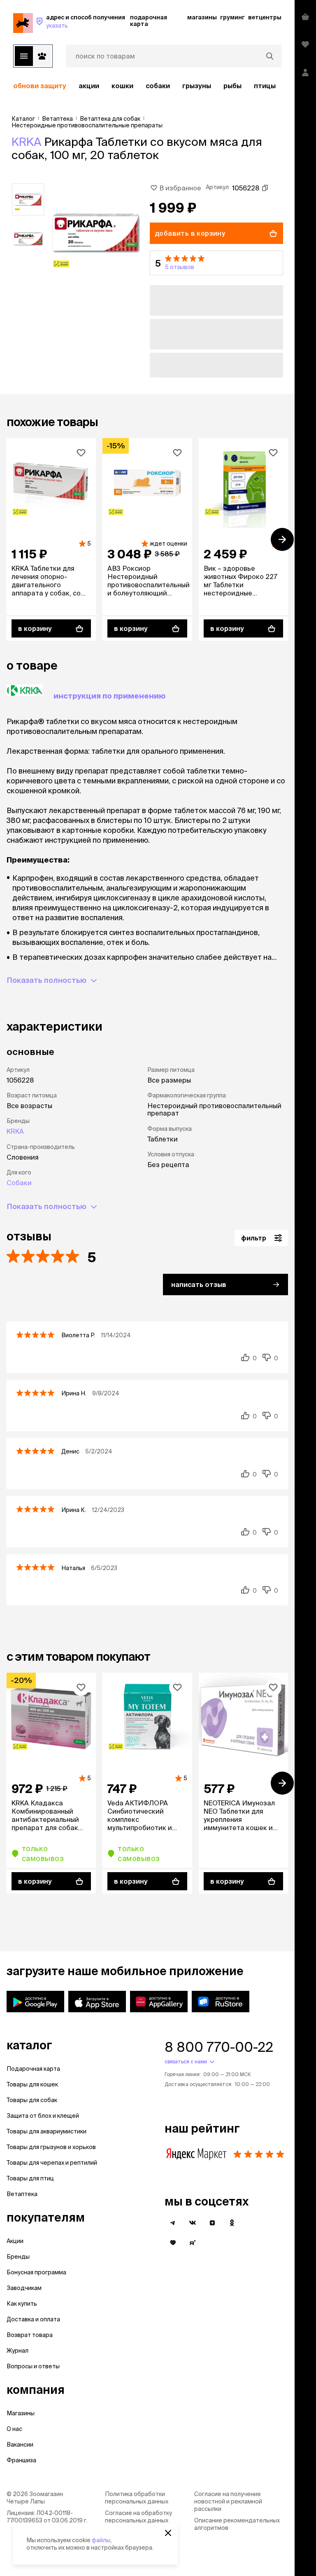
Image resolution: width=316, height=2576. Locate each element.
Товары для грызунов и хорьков (51, 2147)
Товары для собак (32, 2100)
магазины (202, 17)
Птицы (265, 86)
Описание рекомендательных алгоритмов (237, 2524)
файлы (101, 2540)
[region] (147, 86)
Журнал (17, 2351)
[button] (216, 263)
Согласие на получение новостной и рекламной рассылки (228, 2501)
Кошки (122, 86)
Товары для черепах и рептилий (52, 2163)
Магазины (21, 2413)
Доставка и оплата (33, 2319)
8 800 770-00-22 (219, 2047)
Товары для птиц (30, 2178)
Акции (15, 2241)
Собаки (158, 86)
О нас (14, 2429)
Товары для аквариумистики (46, 2131)
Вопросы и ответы (33, 2366)
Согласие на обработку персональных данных (138, 2517)
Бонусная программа (36, 2272)
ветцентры (265, 17)
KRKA (26, 142)
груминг (232, 17)
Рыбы (232, 86)
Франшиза (21, 2460)
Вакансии (20, 2445)
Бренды (18, 2257)
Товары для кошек (32, 2084)
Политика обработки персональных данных (137, 2498)
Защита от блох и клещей (43, 2116)
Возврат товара (30, 2335)
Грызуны (197, 86)
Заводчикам (24, 2288)
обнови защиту (40, 86)
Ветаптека (22, 2194)
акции (89, 86)
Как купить (22, 2304)
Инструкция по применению (110, 696)
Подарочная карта (33, 2069)
